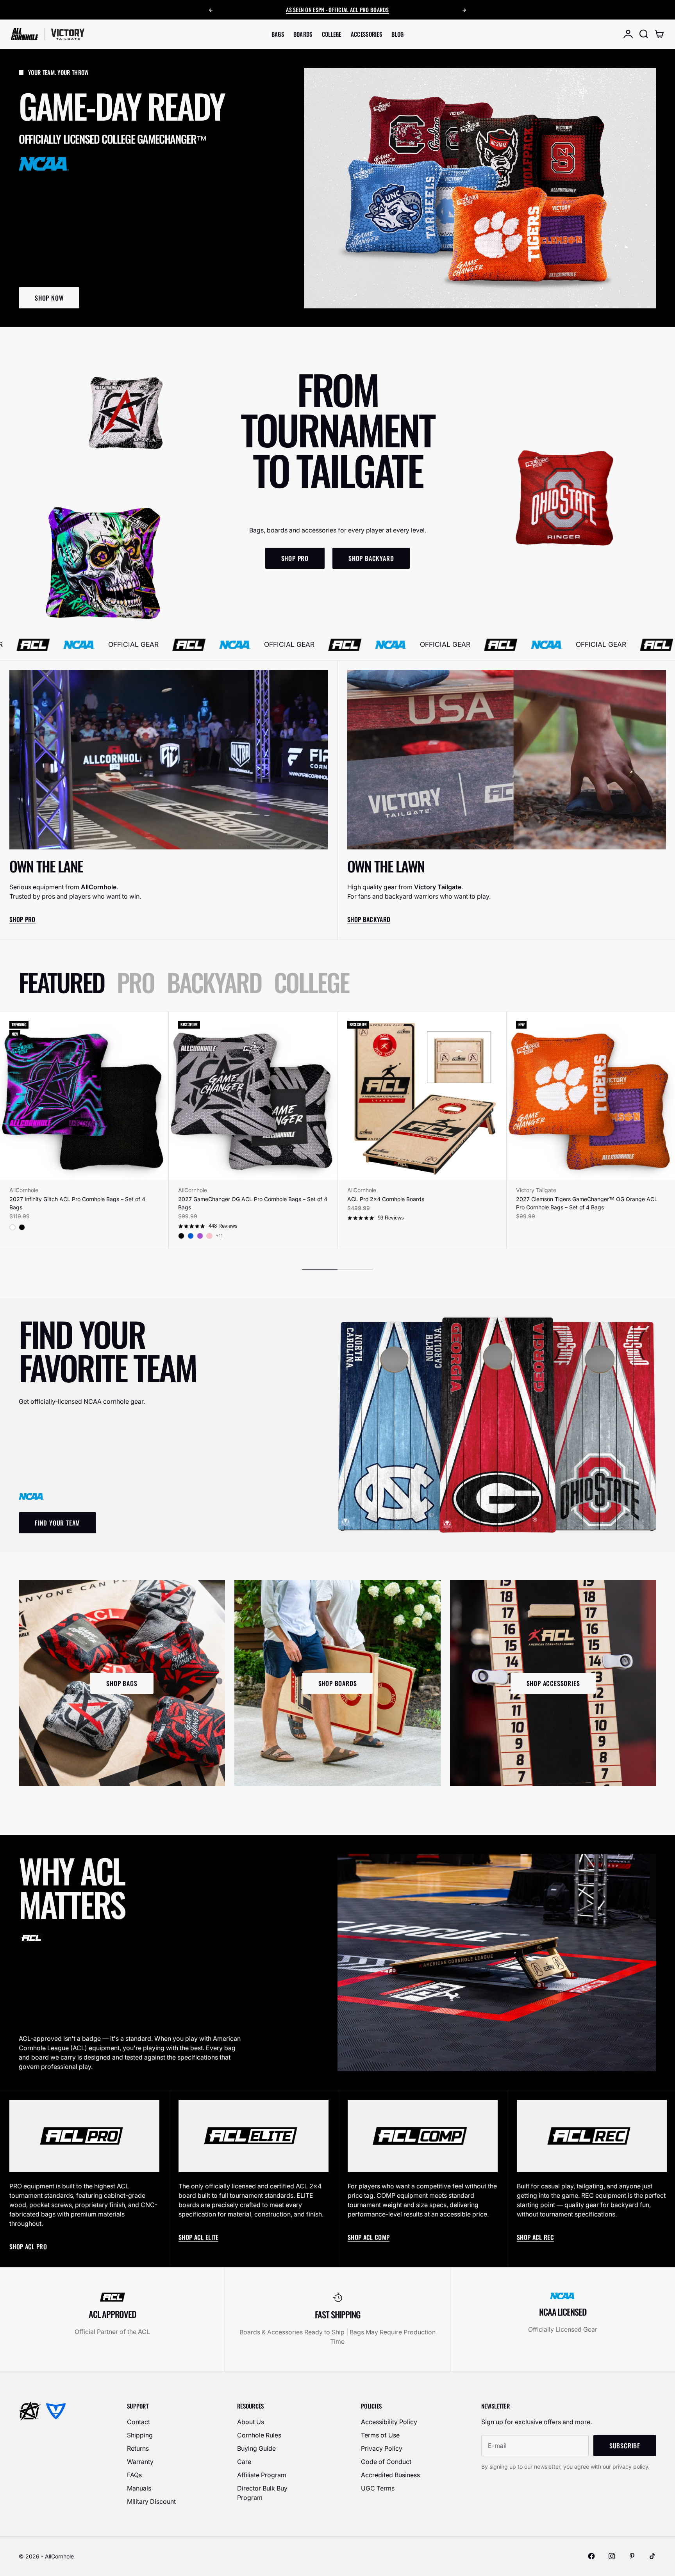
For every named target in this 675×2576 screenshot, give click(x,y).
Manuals (139, 2488)
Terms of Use (380, 2435)
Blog (397, 34)
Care (244, 2462)
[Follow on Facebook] (591, 2556)
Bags (278, 34)
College (332, 34)
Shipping (140, 2435)
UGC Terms (378, 2488)
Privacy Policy (382, 2448)
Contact (138, 2422)
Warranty (140, 2462)
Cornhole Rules (259, 2435)
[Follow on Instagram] (612, 2556)
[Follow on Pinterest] (632, 2556)
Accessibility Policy (389, 2422)
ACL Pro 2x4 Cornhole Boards (386, 1199)
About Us (251, 2422)
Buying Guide (256, 2448)
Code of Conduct (386, 2462)
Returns (138, 2448)
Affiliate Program (262, 2475)
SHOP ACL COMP (369, 2237)
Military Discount (151, 2501)
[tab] (62, 982)
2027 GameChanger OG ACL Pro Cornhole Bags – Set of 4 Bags (253, 1203)
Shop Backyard (369, 919)
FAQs (134, 2475)
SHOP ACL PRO (28, 2247)
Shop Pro (22, 919)
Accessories (366, 34)
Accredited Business (390, 2475)
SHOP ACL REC (535, 2237)
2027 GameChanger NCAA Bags (347, 10)
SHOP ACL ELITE (198, 2237)
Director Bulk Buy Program (262, 2493)
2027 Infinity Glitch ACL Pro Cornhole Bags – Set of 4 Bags (77, 1203)
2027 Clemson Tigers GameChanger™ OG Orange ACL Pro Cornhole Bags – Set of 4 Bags (587, 1203)
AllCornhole (24, 1190)
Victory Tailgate (536, 1190)
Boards (303, 34)
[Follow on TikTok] (652, 2556)
